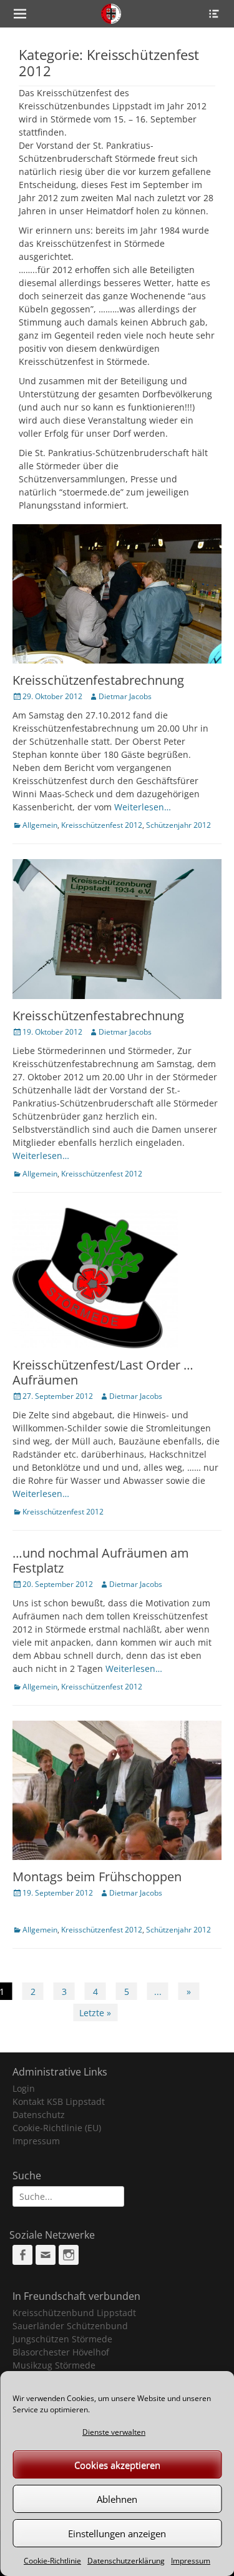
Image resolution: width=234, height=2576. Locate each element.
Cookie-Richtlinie (52, 2561)
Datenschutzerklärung (126, 2561)
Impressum (191, 2561)
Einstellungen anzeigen (117, 2534)
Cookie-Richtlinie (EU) (57, 2128)
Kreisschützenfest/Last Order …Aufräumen (103, 1372)
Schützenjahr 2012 (178, 825)
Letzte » (95, 2013)
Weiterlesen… (143, 807)
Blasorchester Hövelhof (61, 2352)
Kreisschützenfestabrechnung (98, 680)
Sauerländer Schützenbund (70, 2326)
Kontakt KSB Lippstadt (59, 2101)
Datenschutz (39, 2115)
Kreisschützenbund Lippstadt (74, 2313)
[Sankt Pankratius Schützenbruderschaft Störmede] (111, 14)
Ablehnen (117, 2499)
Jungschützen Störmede (62, 2339)
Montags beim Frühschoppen (97, 1877)
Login (24, 2088)
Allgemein (40, 825)
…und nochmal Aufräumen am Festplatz (101, 1560)
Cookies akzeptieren (117, 2465)
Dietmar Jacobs (125, 696)
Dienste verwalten (114, 2432)
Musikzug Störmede (54, 2365)
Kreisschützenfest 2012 (102, 825)
